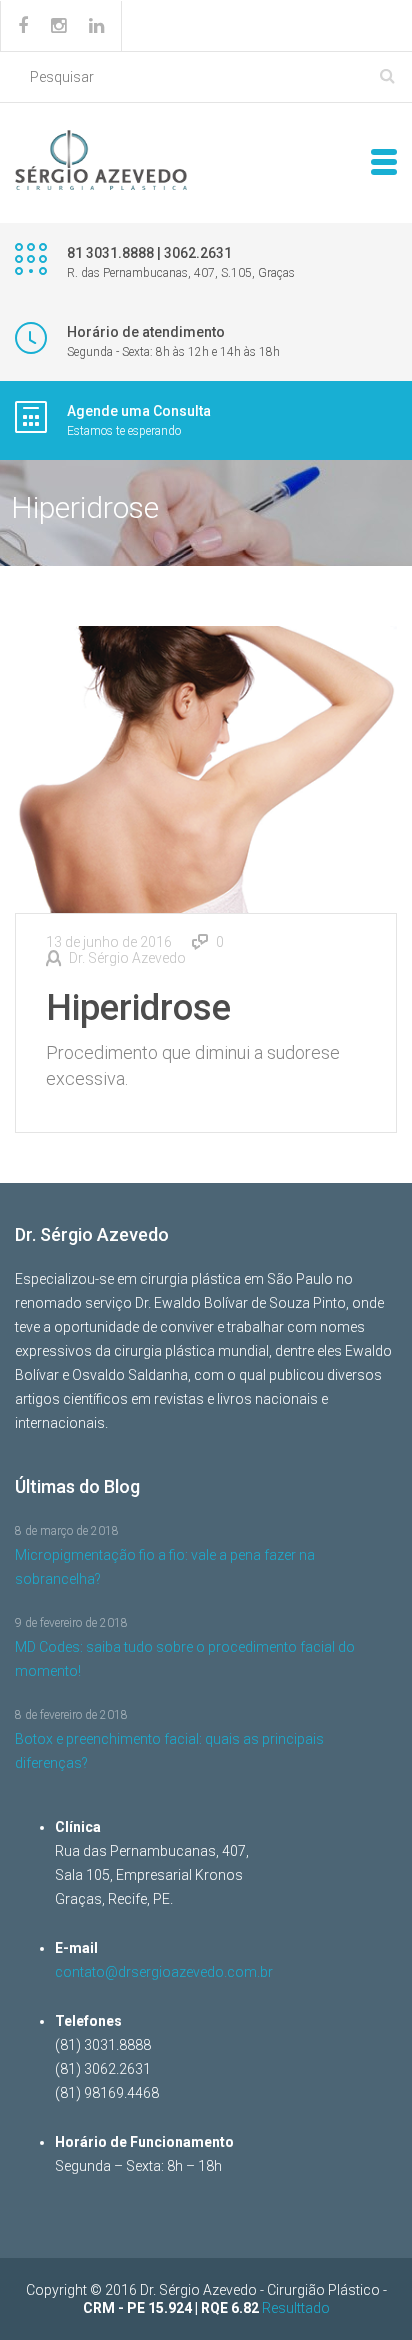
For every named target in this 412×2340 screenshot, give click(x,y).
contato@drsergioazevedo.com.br (164, 1972)
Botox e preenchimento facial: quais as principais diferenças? (169, 1751)
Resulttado (296, 2308)
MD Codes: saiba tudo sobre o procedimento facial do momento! (185, 1659)
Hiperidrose (138, 1008)
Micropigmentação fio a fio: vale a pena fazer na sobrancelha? (165, 1567)
